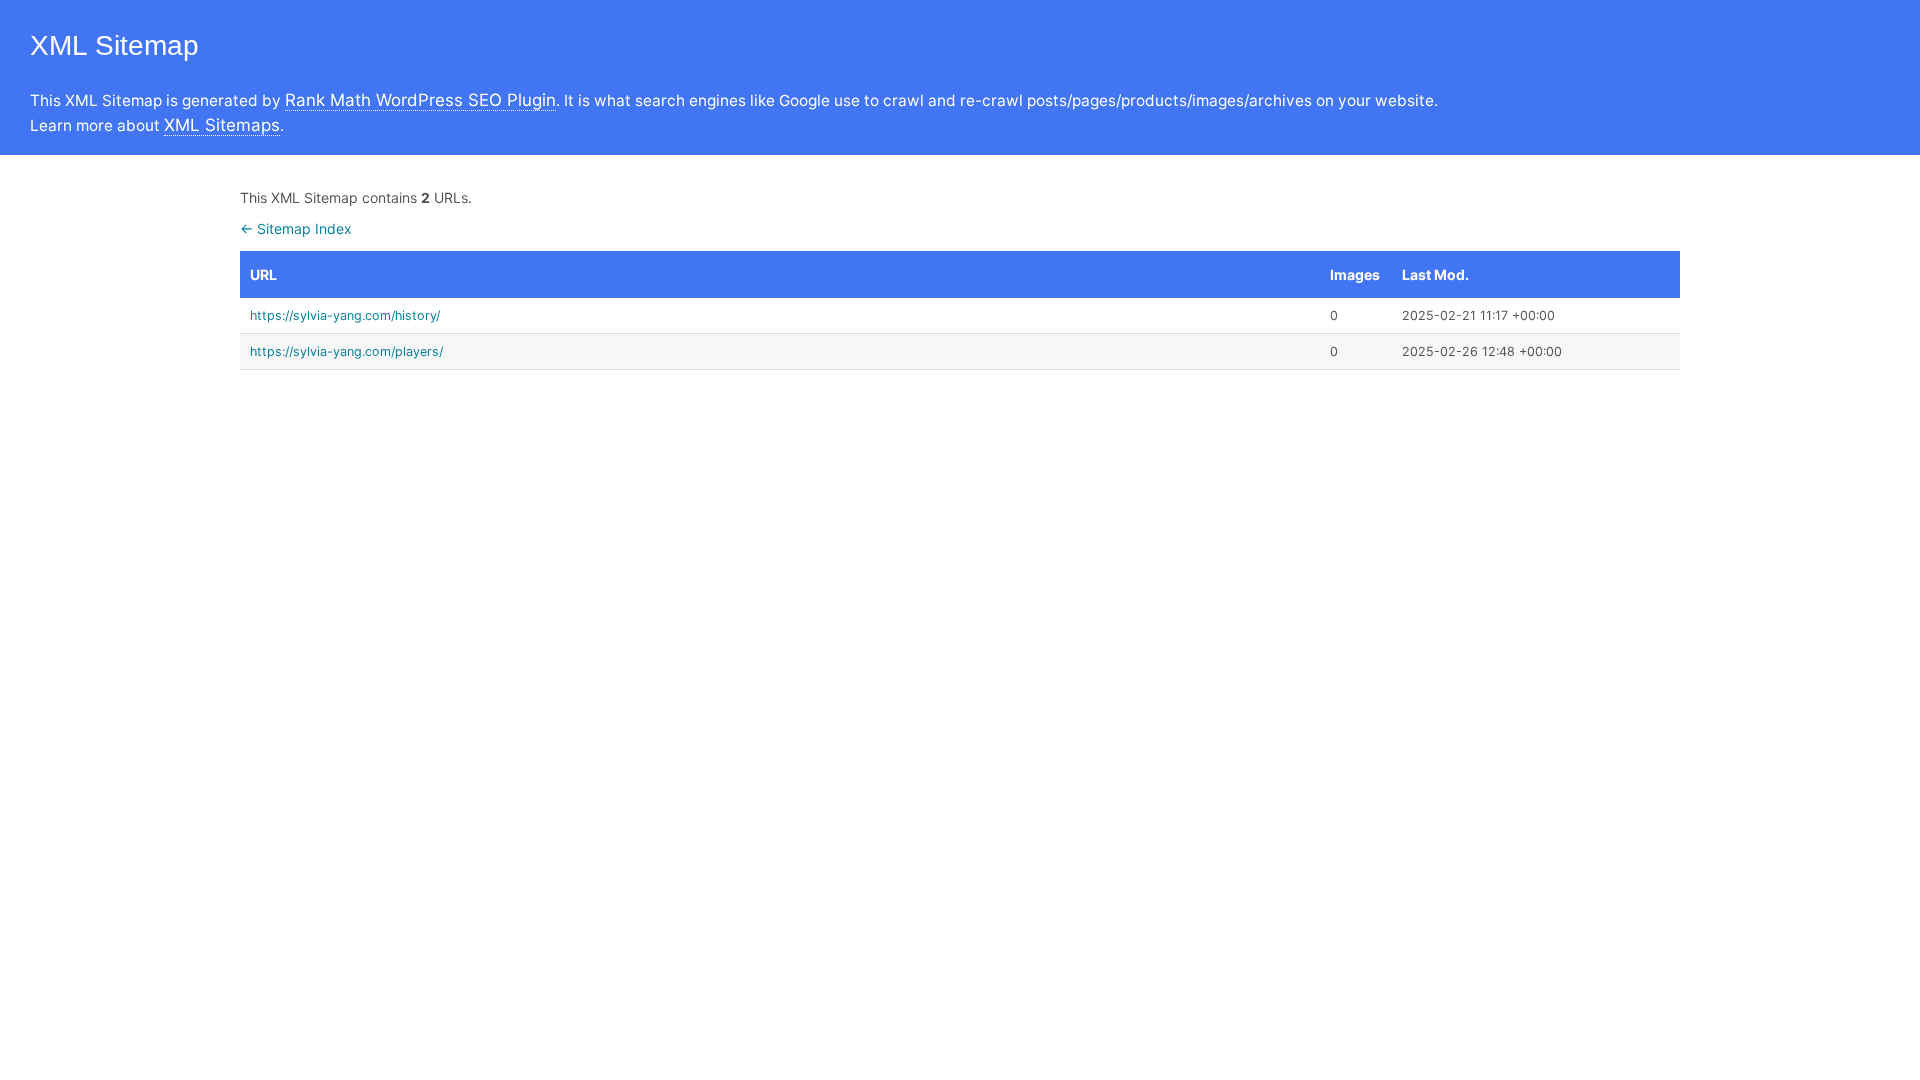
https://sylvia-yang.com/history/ (345, 315)
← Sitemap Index (296, 228)
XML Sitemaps (222, 125)
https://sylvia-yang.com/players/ (346, 351)
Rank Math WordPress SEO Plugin (420, 100)
